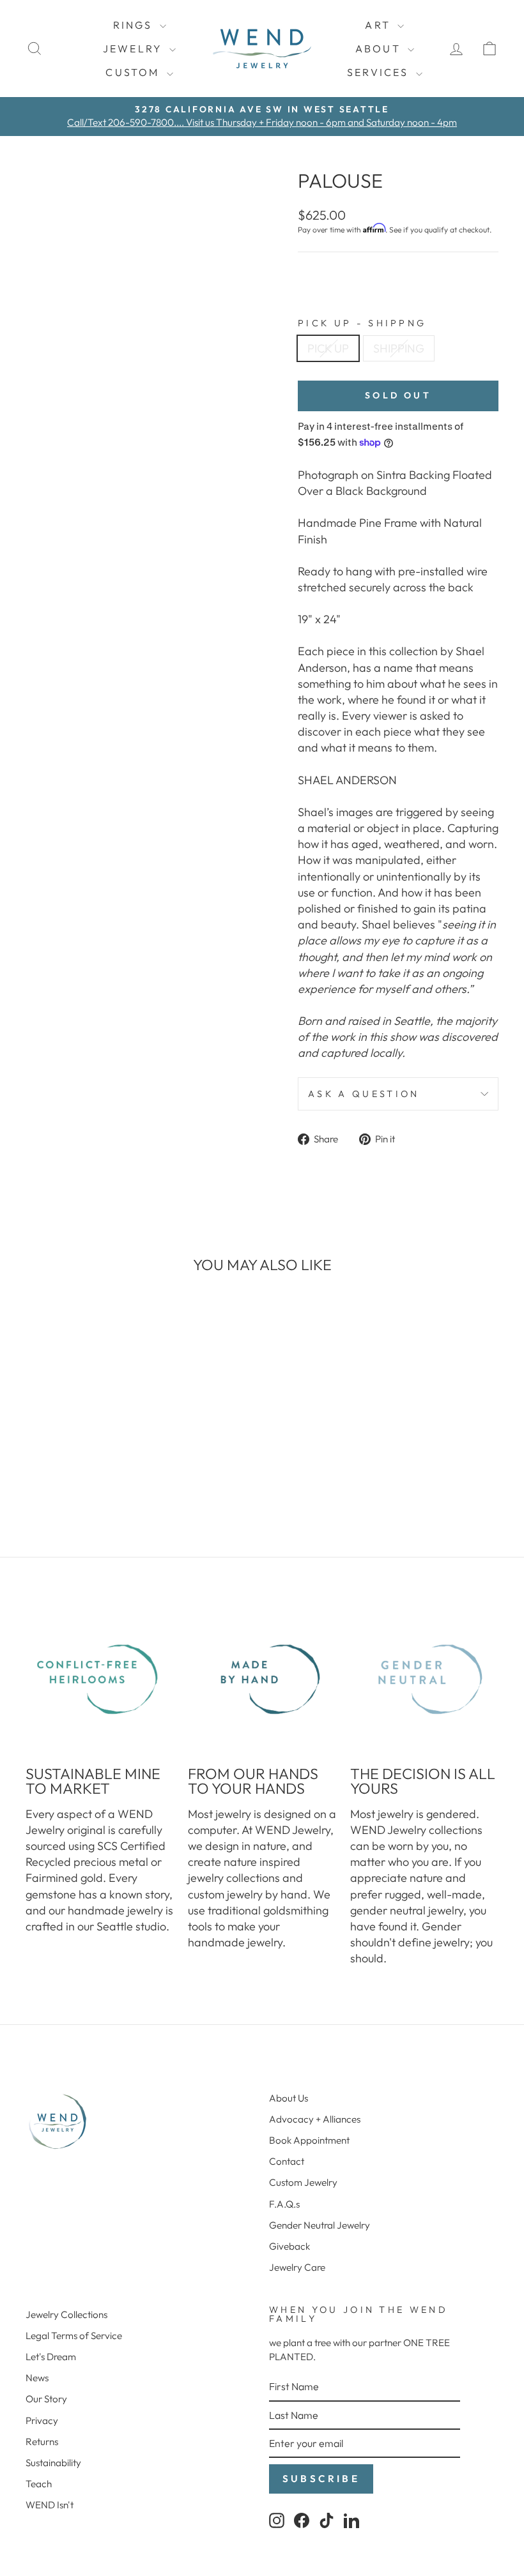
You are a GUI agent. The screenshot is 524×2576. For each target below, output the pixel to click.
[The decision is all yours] (424, 1679)
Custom (134, 72)
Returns (42, 2442)
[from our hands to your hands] (262, 1679)
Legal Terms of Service (74, 2336)
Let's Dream (51, 2357)
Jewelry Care (297, 2267)
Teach (39, 2484)
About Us (289, 2098)
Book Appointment (309, 2140)
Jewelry (135, 49)
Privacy (42, 2421)
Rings (135, 25)
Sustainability (53, 2463)
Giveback (289, 2246)
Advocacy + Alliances (315, 2119)
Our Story (46, 2399)
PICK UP (328, 348)
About (380, 49)
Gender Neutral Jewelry (320, 2225)
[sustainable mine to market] (100, 1679)
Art (380, 25)
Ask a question (364, 1094)
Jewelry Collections (66, 2315)
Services (380, 72)
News (37, 2378)
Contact (287, 2161)
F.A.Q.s (284, 2204)
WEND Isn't (50, 2505)
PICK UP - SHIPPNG (362, 323)
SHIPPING (399, 348)
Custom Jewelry (303, 2182)
